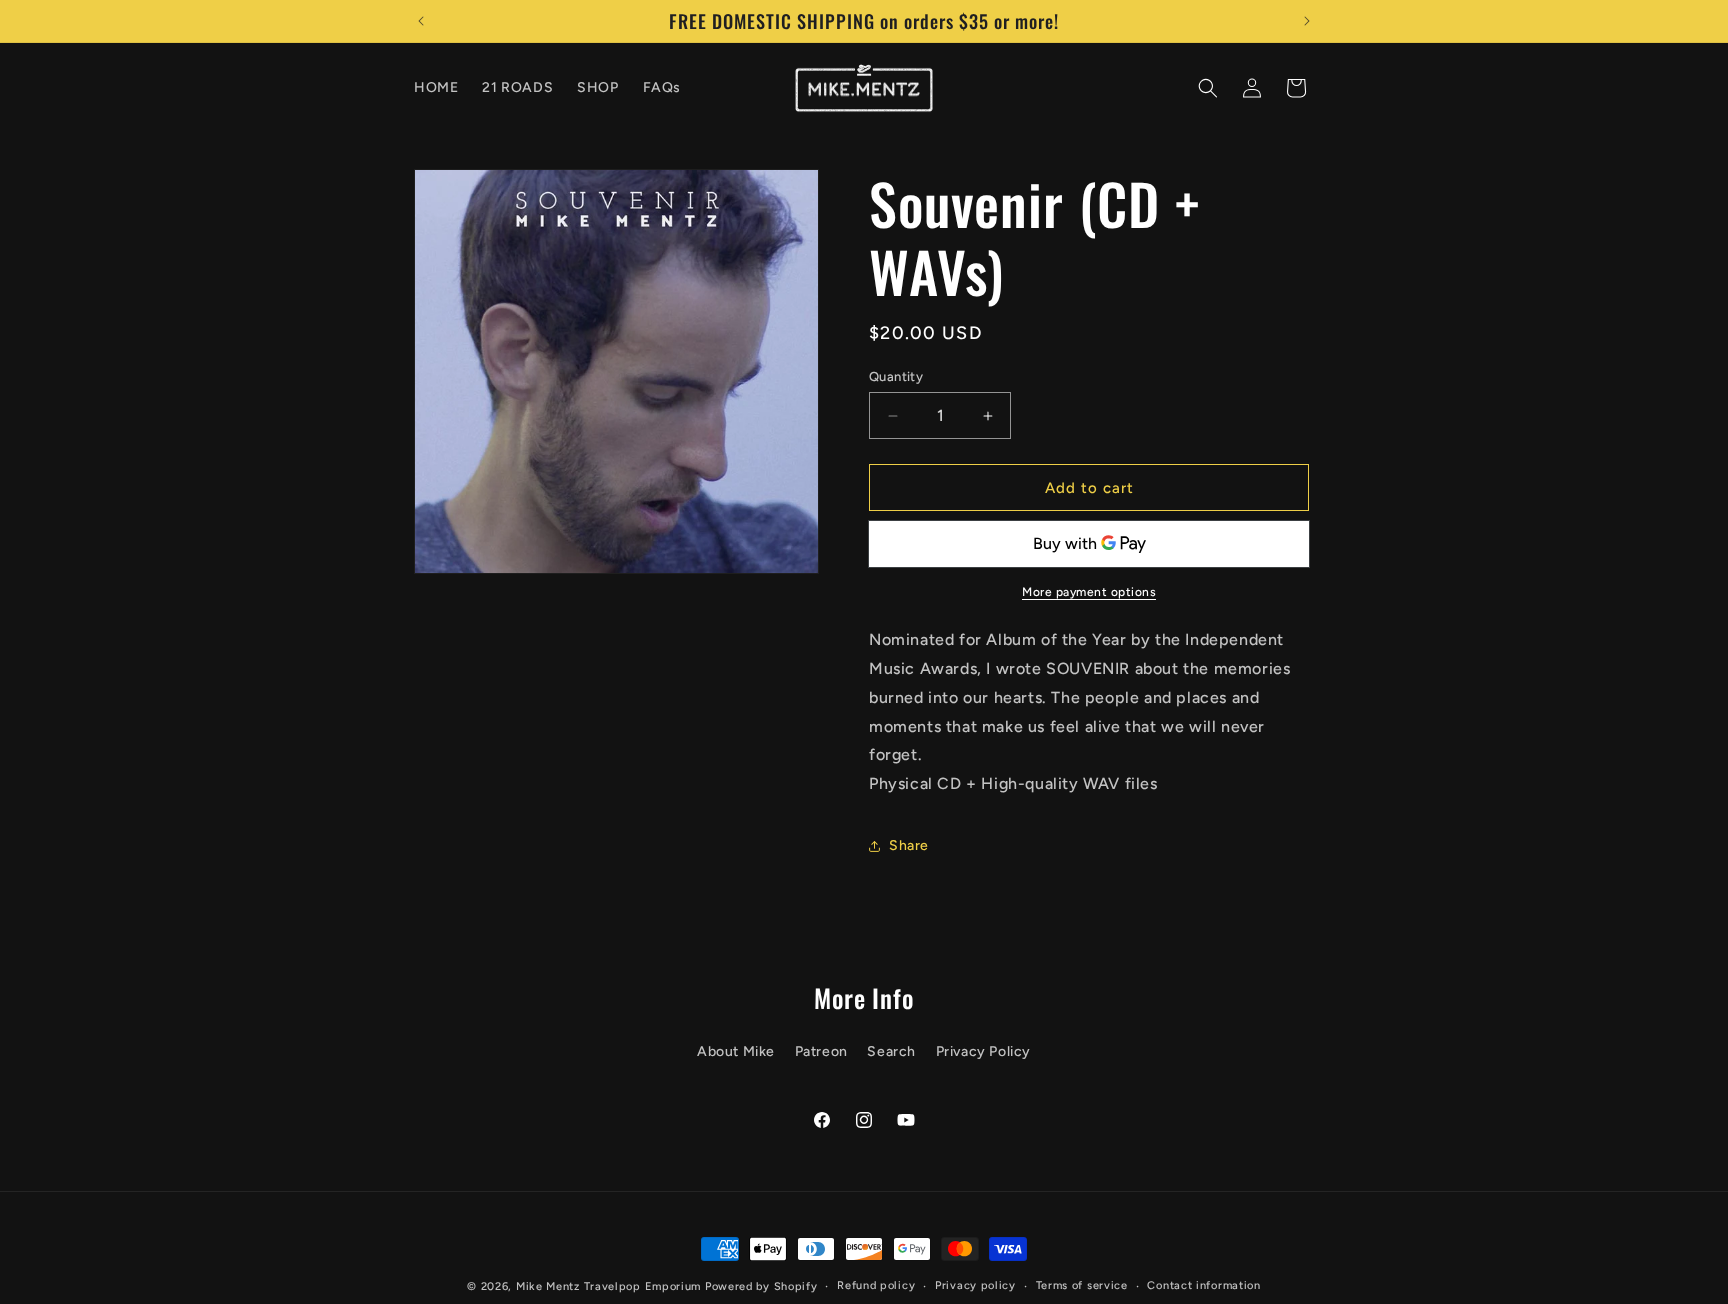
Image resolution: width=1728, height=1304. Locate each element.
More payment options (1089, 592)
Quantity (896, 376)
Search (891, 1050)
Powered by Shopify (761, 1286)
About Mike (736, 1050)
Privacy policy (975, 1285)
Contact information (1203, 1285)
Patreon (821, 1050)
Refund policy (876, 1285)
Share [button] (909, 845)
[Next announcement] (1307, 21)
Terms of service (1082, 1285)
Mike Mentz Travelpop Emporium (608, 1286)
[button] (1208, 88)
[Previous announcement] (421, 21)
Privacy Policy (983, 1050)
